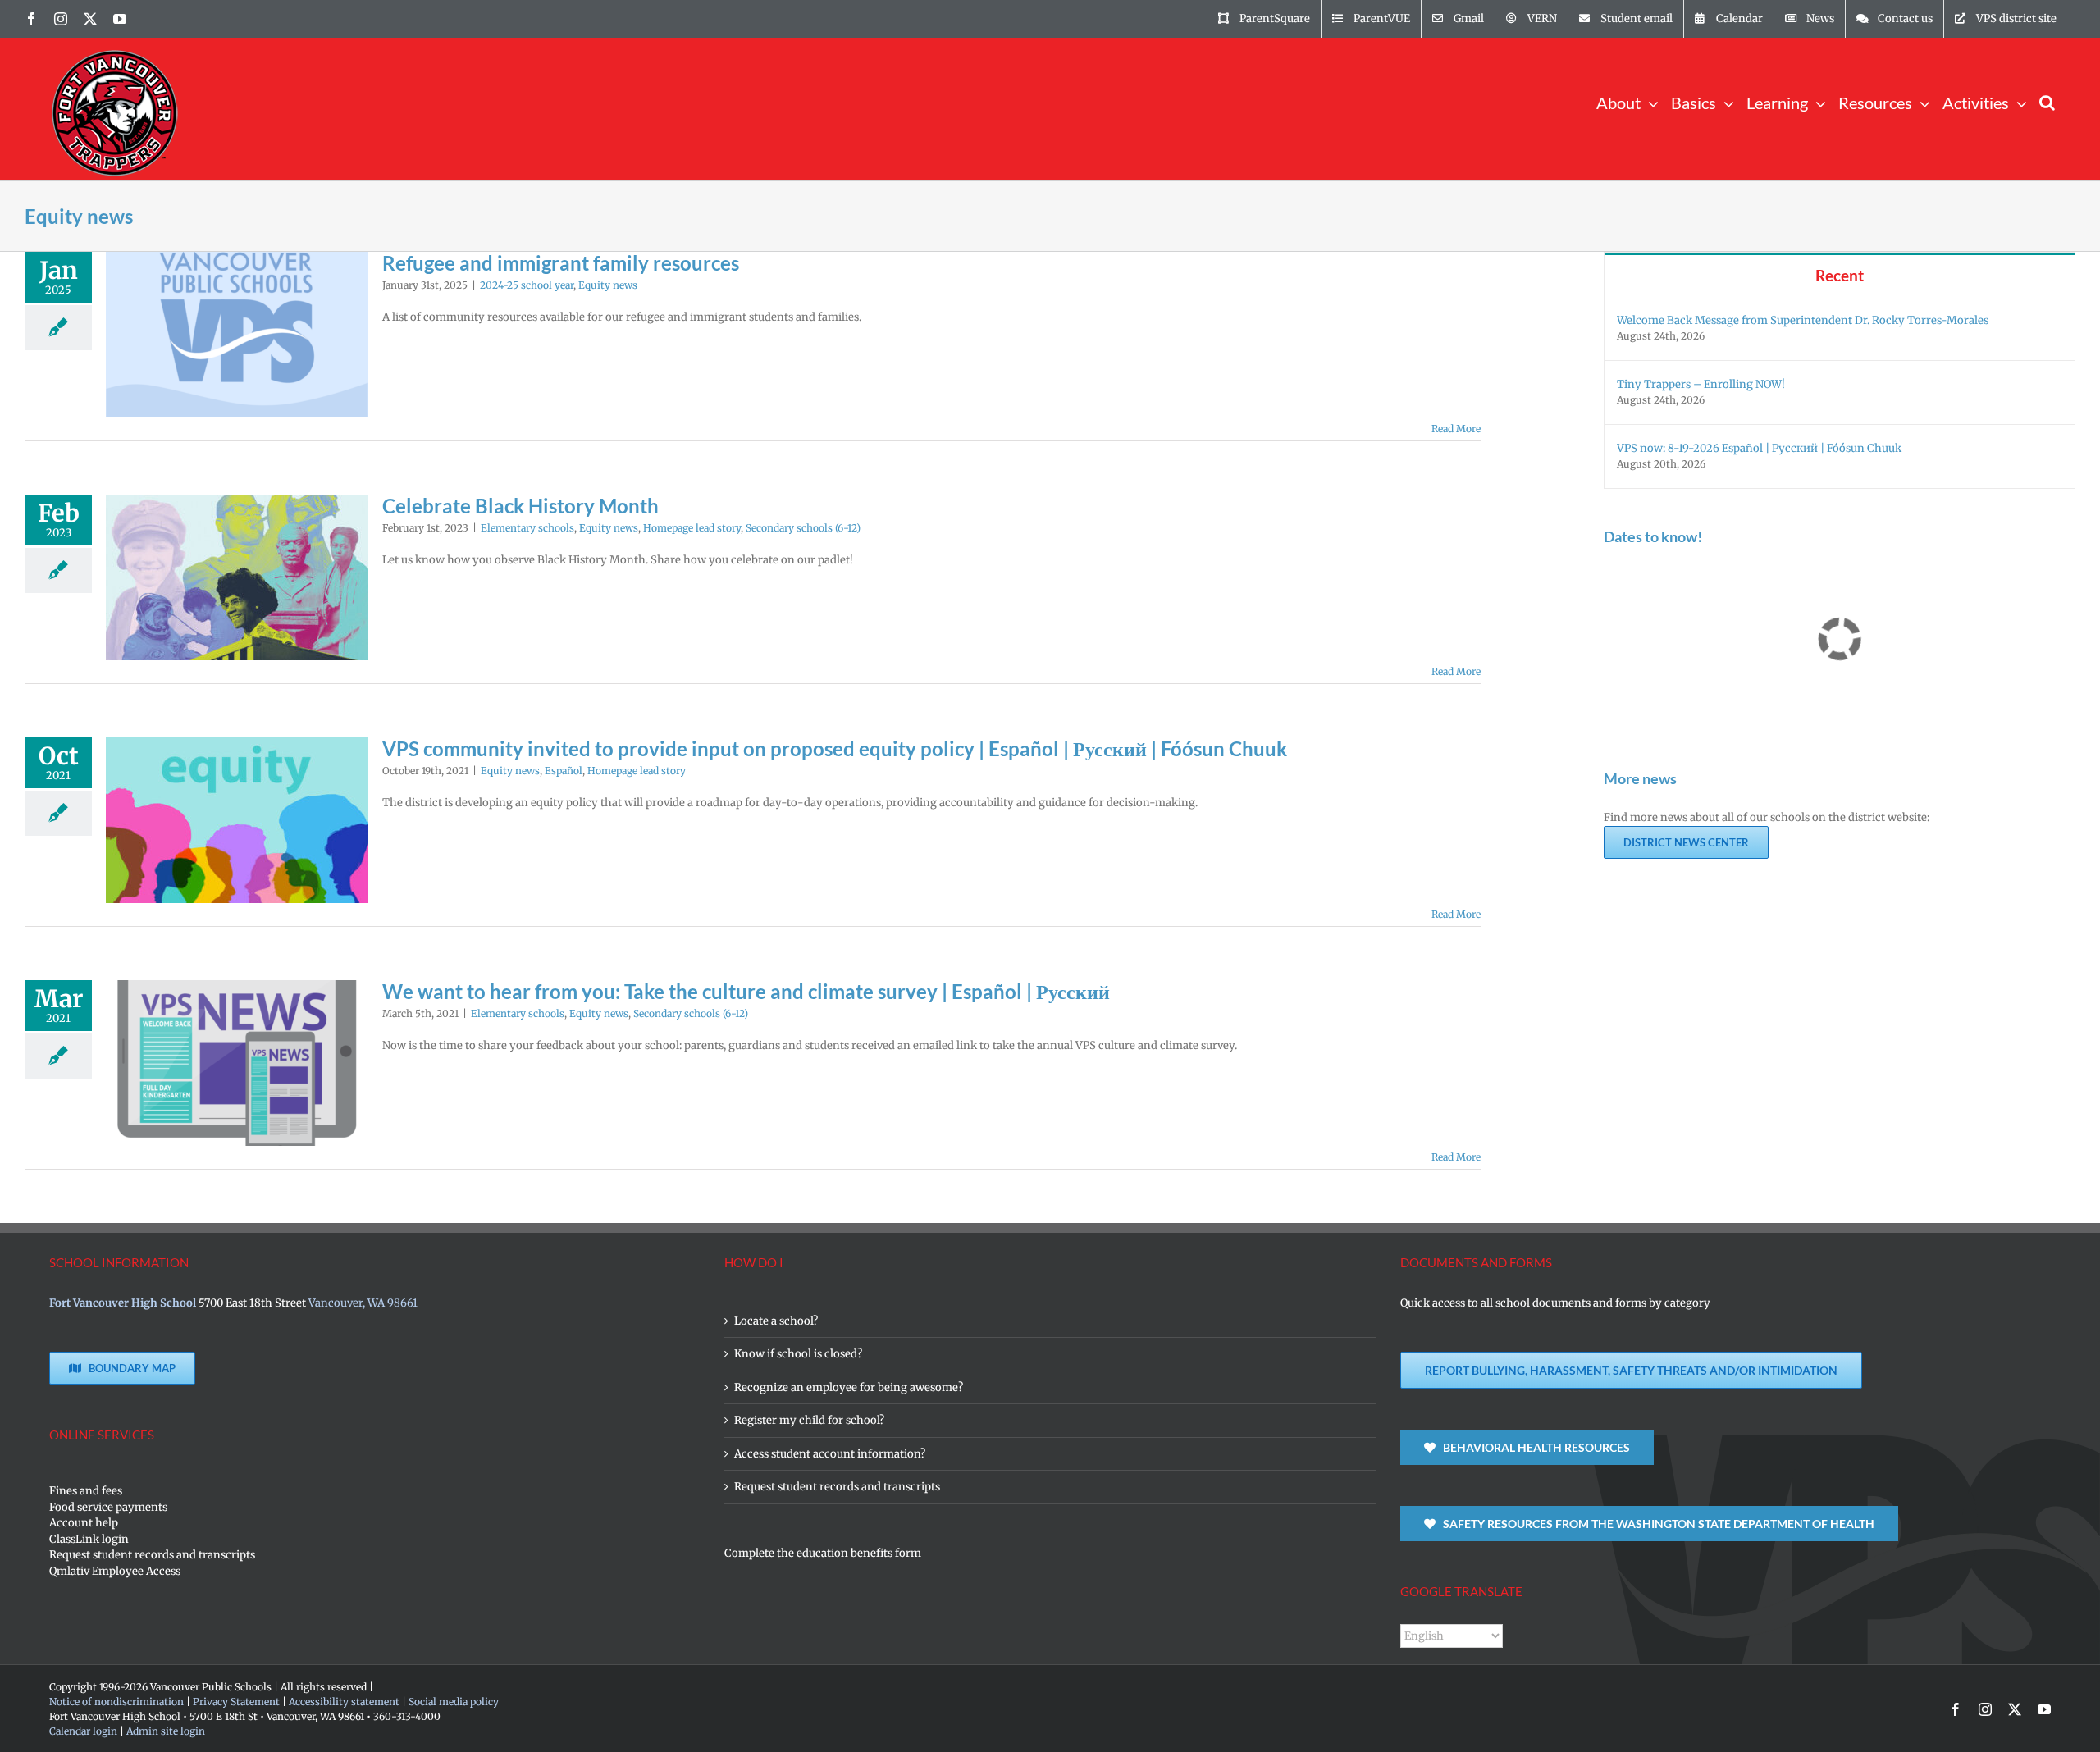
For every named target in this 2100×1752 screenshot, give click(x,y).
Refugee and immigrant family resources (561, 263)
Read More (1456, 429)
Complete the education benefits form (823, 1553)
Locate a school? (776, 1321)
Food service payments (108, 1507)
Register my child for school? (809, 1420)
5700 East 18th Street (252, 1303)
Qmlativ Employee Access (115, 1571)
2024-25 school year (527, 285)
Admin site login (166, 1731)
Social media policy (454, 1702)
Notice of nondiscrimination (116, 1702)
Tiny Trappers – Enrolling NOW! (1701, 384)
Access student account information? (830, 1454)
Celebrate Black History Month (520, 506)
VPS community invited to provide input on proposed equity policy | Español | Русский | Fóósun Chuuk (835, 748)
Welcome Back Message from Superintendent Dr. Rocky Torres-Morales (1803, 320)
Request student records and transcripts (152, 1555)
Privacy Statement (236, 1702)
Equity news (608, 285)
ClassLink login (89, 1539)
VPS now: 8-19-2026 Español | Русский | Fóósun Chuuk (1759, 448)
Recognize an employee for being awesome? (849, 1387)
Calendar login (83, 1731)
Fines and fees (86, 1491)
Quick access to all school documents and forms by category (1555, 1303)
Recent (1840, 275)
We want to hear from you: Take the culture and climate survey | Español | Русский (746, 991)
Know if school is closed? (798, 1354)
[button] (2047, 101)
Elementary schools (527, 528)
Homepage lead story (692, 528)
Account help (84, 1523)
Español (564, 771)
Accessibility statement (344, 1702)
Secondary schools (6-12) (803, 528)
